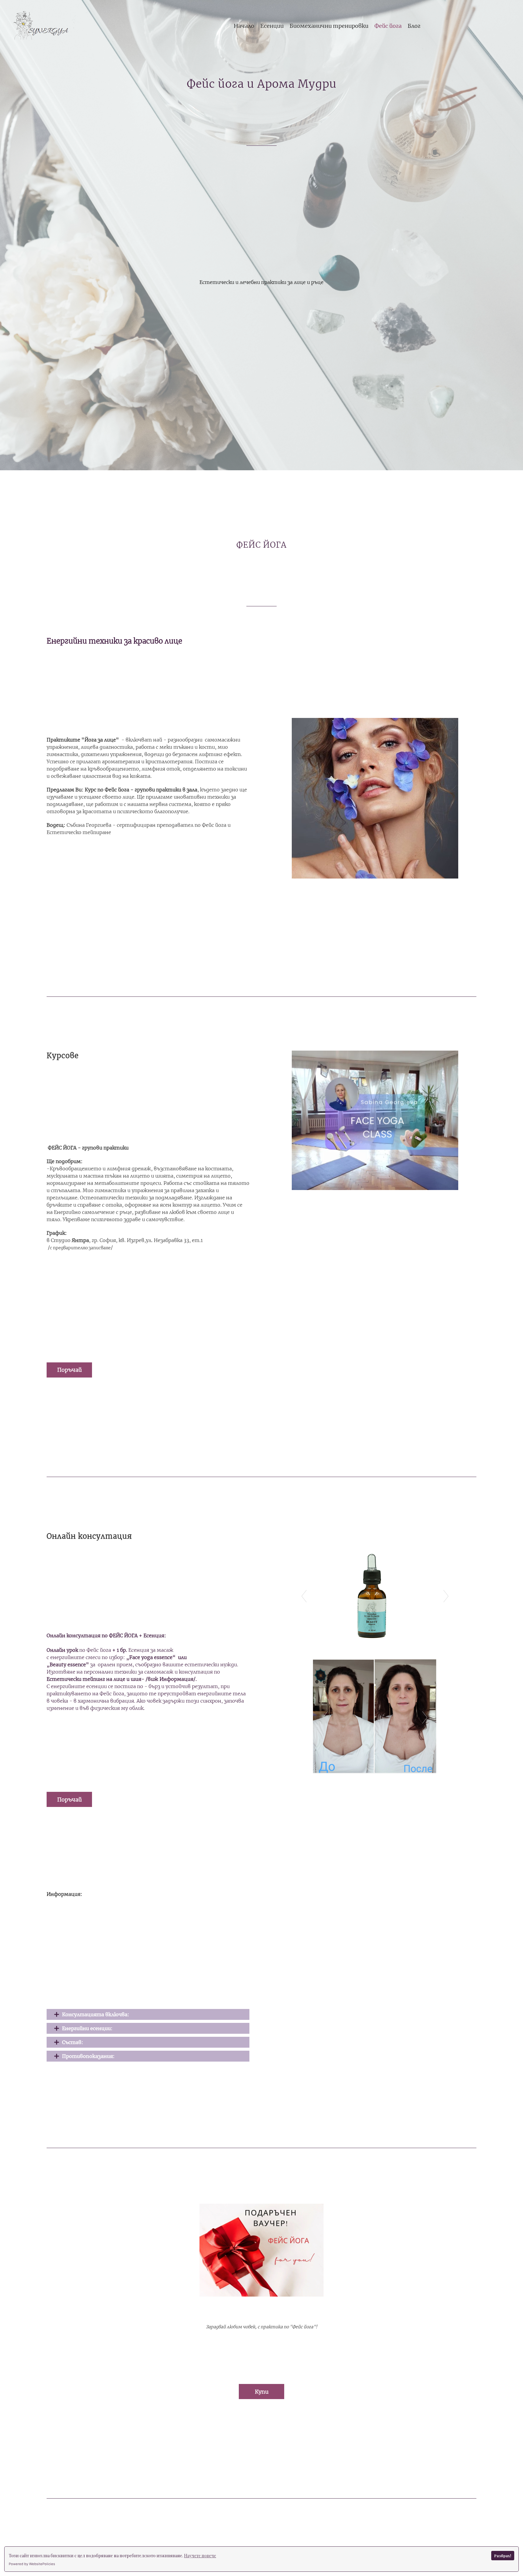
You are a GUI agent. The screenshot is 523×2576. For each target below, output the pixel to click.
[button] (69, 1370)
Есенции (272, 26)
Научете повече (200, 2556)
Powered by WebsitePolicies (32, 2564)
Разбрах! (503, 2556)
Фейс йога (388, 26)
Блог (414, 26)
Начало (244, 26)
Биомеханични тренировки (329, 26)
